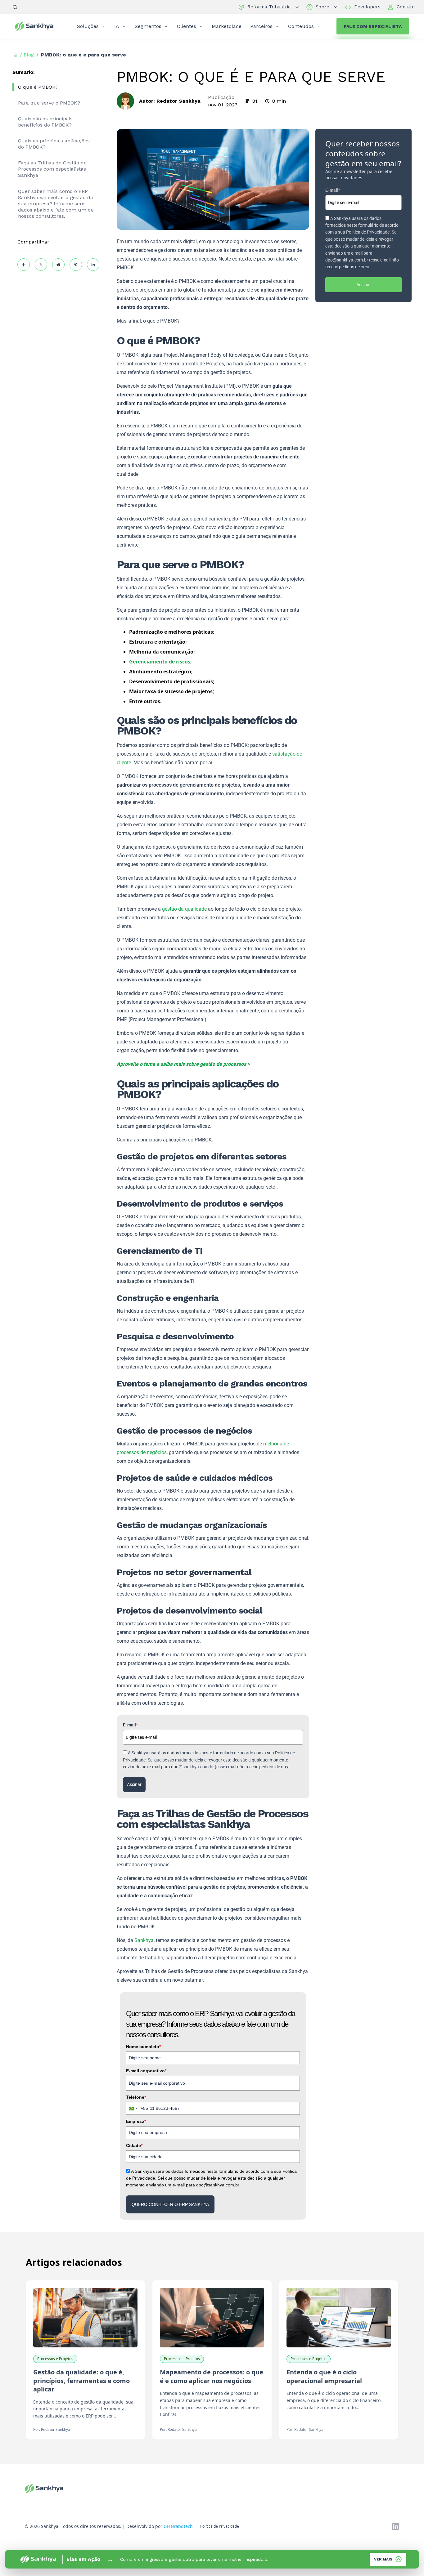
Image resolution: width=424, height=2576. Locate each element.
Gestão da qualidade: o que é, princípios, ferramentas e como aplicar (81, 2381)
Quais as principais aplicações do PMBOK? (54, 144)
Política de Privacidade (220, 2526)
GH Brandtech (178, 2526)
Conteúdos (301, 26)
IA (117, 26)
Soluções (88, 26)
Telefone (136, 2097)
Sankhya (144, 1940)
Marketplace (227, 26)
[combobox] (137, 2108)
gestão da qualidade (184, 909)
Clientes (187, 26)
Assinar (134, 1784)
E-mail (130, 1725)
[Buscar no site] (15, 7)
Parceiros (261, 26)
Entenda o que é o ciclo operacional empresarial (324, 2376)
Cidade (134, 2145)
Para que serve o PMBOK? (49, 103)
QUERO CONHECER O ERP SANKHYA (170, 2204)
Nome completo (143, 2047)
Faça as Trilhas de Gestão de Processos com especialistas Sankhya (52, 169)
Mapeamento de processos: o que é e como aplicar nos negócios (212, 2376)
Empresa (136, 2121)
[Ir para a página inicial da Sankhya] (38, 26)
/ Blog (27, 55)
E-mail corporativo (146, 2071)
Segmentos (148, 26)
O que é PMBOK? (38, 87)
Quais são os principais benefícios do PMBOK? (45, 122)
